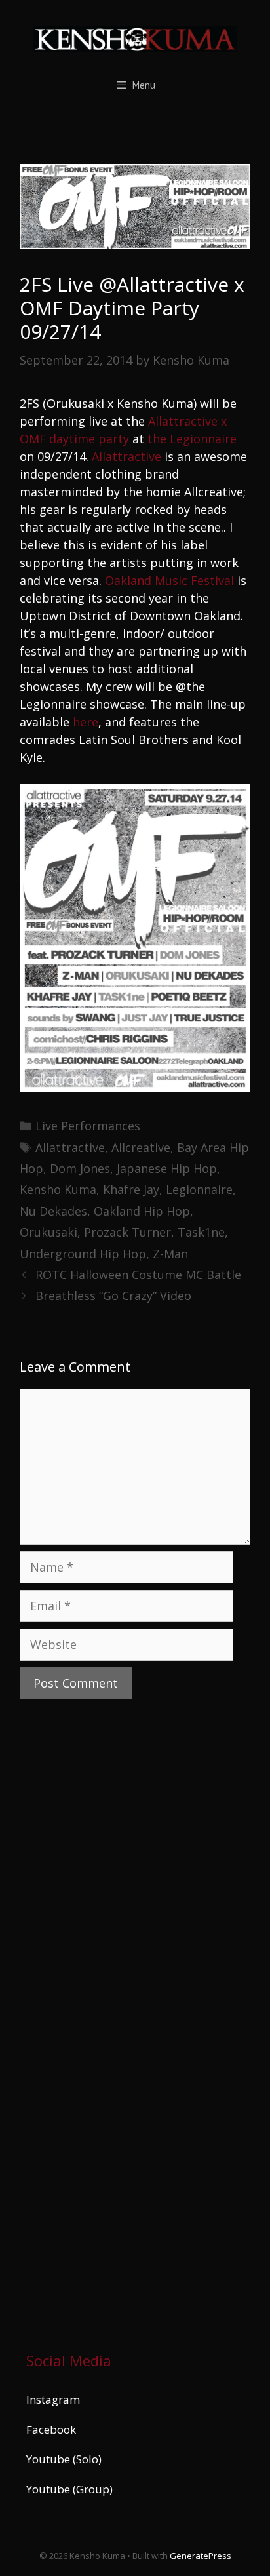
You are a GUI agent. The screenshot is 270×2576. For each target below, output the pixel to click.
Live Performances (88, 1126)
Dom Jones (80, 1168)
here (86, 722)
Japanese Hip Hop (167, 1168)
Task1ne (201, 1232)
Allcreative (141, 1147)
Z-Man (170, 1254)
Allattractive (126, 456)
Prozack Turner (127, 1232)
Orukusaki (48, 1232)
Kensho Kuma (58, 1189)
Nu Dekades (53, 1211)
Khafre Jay (131, 1189)
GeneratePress (201, 2556)
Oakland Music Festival (169, 580)
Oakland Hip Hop (142, 1211)
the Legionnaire (192, 439)
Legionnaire (199, 1189)
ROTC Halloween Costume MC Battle (138, 1275)
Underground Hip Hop (83, 1254)
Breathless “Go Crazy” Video (113, 1296)
